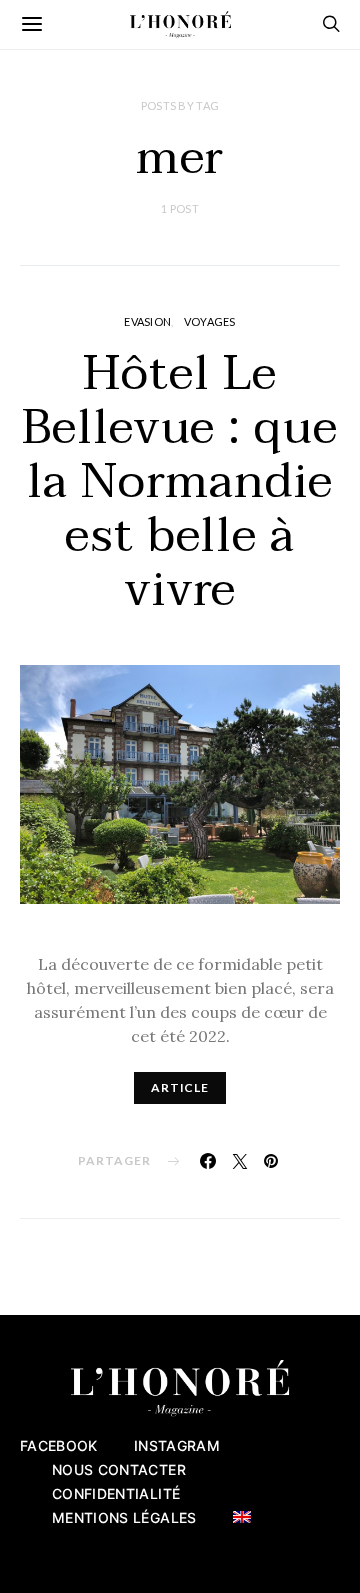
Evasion (147, 321)
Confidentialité (116, 1493)
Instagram (177, 1445)
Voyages (210, 321)
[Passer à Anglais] (242, 1517)
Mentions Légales (124, 1517)
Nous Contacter (119, 1469)
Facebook (59, 1445)
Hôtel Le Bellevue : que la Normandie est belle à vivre (180, 482)
